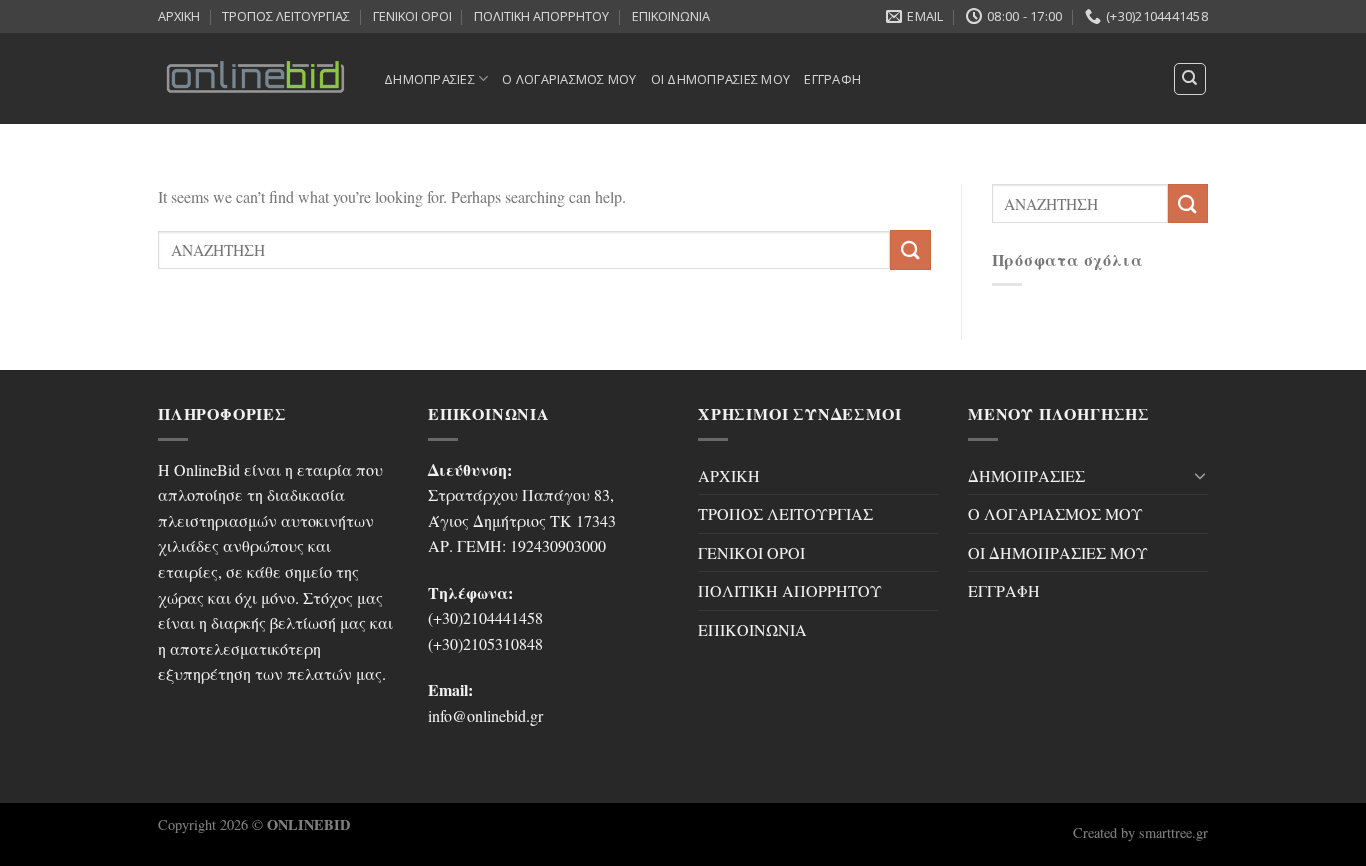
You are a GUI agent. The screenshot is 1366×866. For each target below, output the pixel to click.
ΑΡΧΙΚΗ (179, 16)
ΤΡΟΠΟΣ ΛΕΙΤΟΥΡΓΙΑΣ (286, 16)
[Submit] (910, 249)
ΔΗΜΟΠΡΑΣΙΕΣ (429, 79)
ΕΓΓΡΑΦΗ (832, 79)
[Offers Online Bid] (256, 78)
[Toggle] (1200, 475)
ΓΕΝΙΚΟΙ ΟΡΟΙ (412, 16)
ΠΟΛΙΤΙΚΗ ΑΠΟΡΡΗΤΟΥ (541, 16)
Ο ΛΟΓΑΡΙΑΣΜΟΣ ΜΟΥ (569, 79)
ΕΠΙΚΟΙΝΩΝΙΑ (671, 16)
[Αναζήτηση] (1190, 79)
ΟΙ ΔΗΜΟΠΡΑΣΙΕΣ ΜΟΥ (721, 79)
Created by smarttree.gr (1140, 832)
